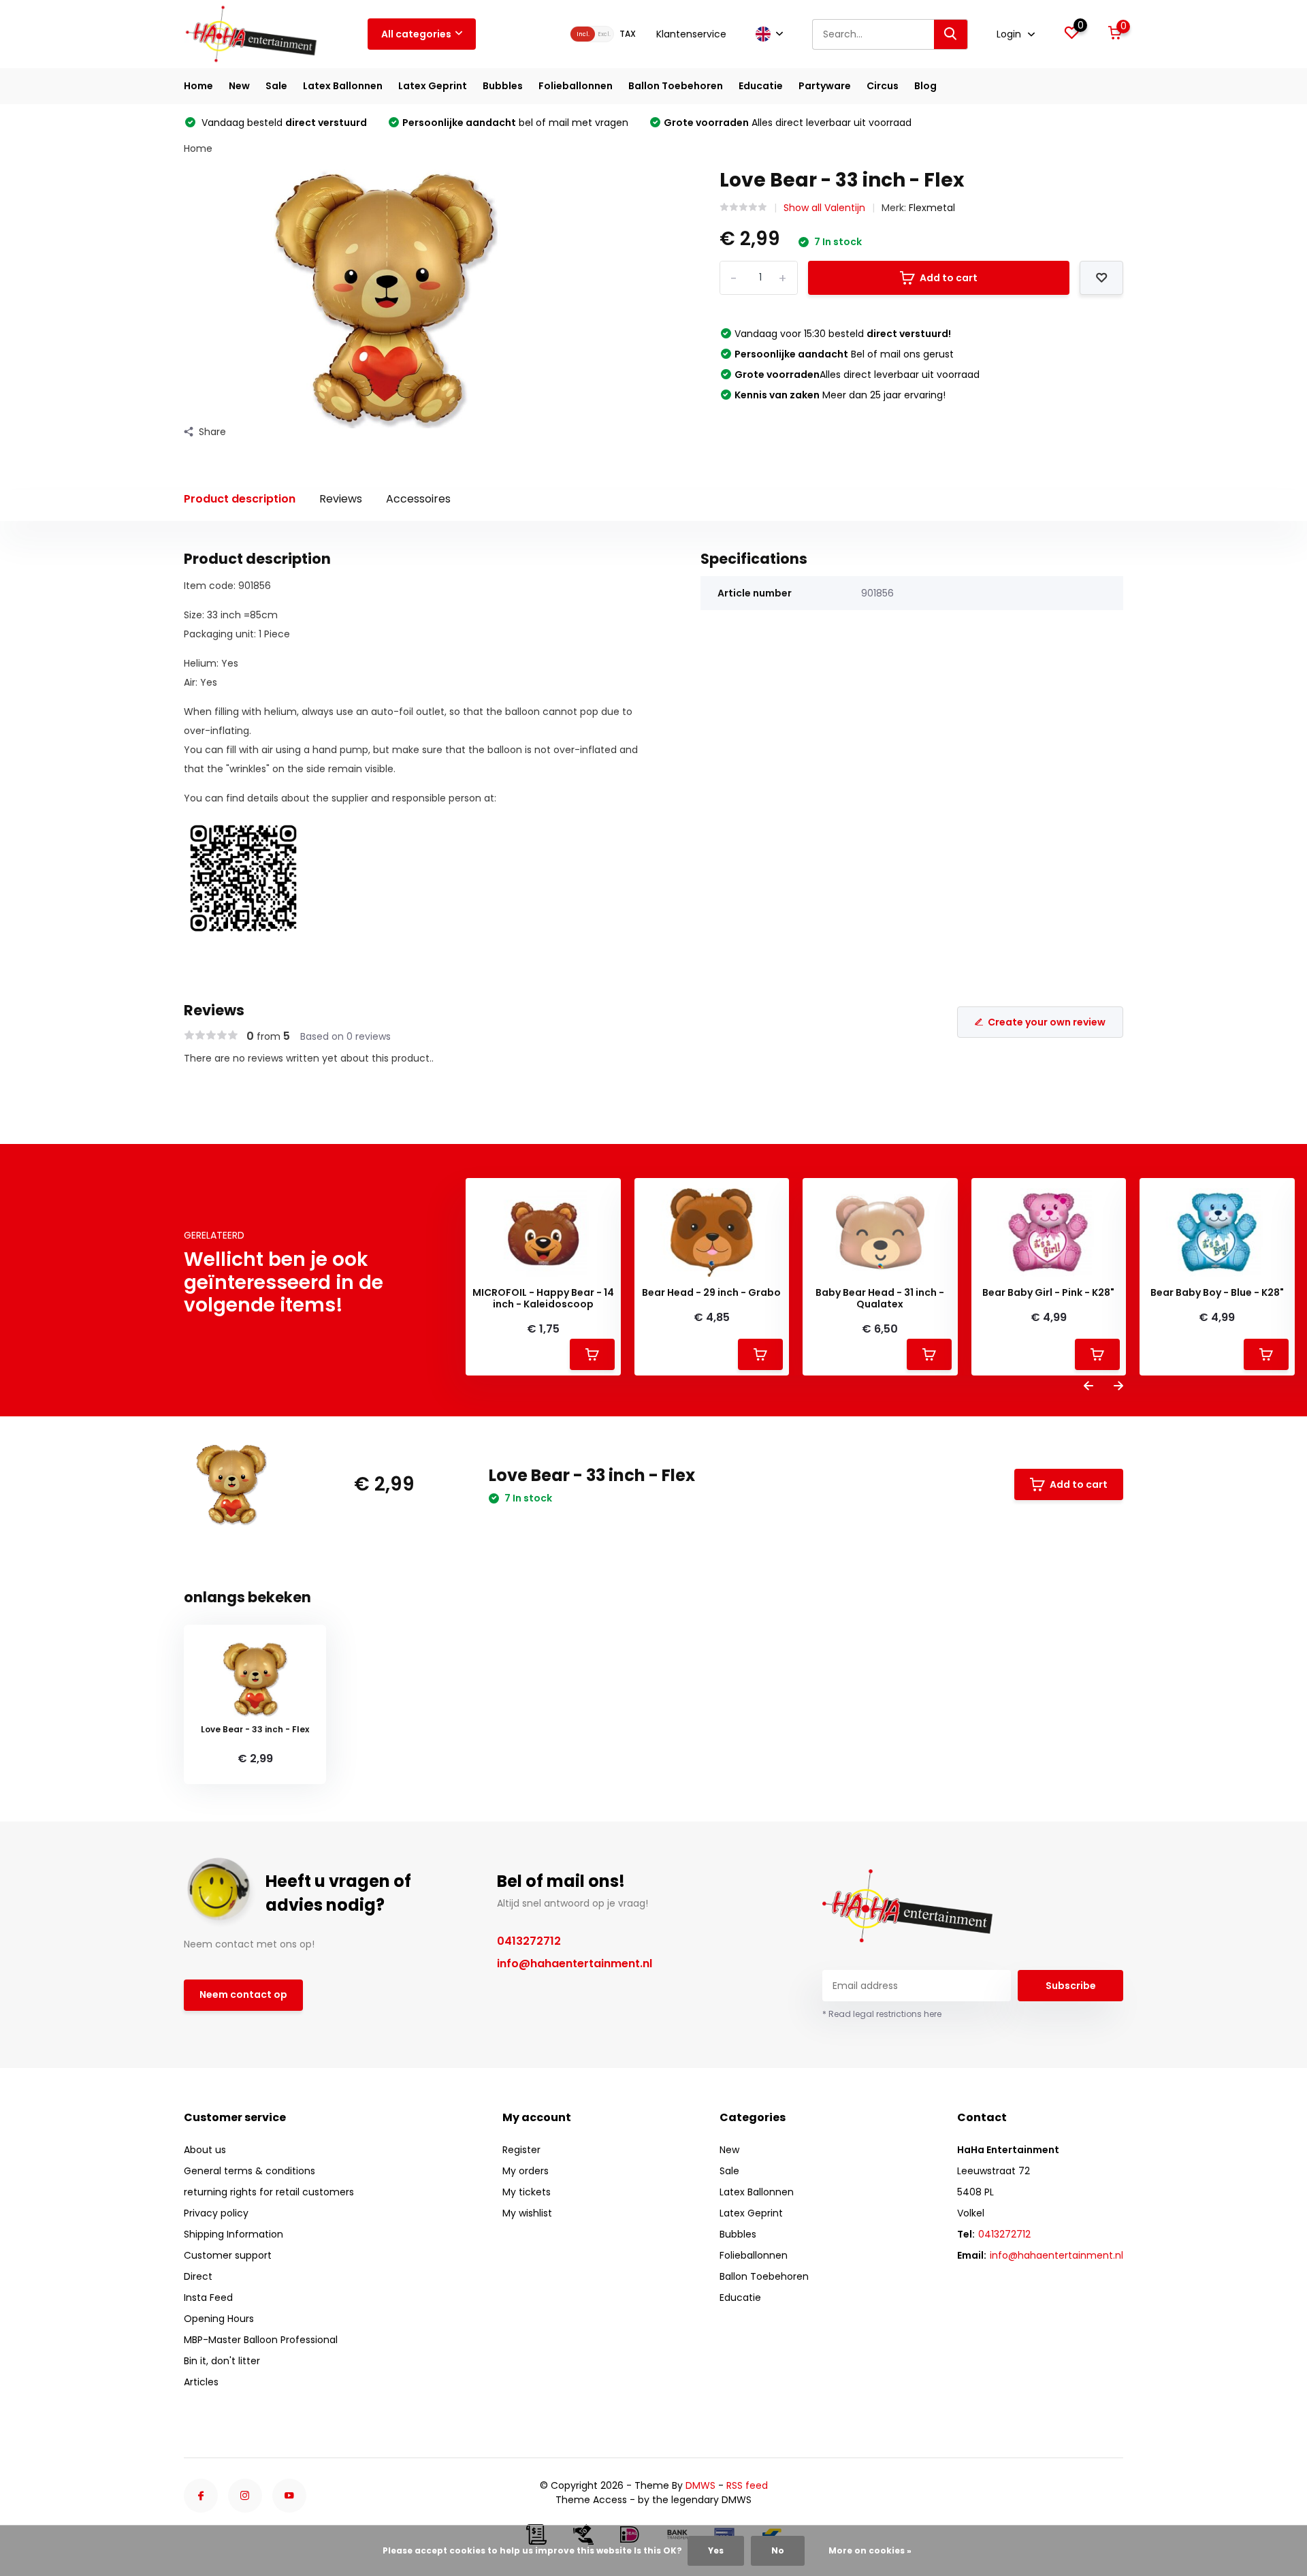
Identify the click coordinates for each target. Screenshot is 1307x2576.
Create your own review (1047, 1022)
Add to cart (949, 278)
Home (198, 86)
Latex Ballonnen (343, 86)
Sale (276, 86)
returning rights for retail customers (269, 2192)
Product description (240, 499)
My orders (526, 2171)
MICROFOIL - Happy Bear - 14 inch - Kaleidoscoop (543, 1299)
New (239, 86)
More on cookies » (870, 2550)
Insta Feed (208, 2297)
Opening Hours (219, 2319)
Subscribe (1071, 1986)
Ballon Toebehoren (676, 86)
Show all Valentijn (824, 208)
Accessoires (418, 499)
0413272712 (529, 1941)
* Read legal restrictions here (882, 2014)
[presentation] (1088, 1387)
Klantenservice (691, 34)
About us (205, 2150)
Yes (716, 2550)
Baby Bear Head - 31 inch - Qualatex (880, 1299)
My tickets (527, 2192)
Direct (198, 2276)
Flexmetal (932, 208)
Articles (201, 2382)
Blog (925, 86)
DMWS (700, 2485)
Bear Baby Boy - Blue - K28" (1217, 1293)
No (778, 2550)
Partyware (825, 86)
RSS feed (747, 2485)
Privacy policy (216, 2213)
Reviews (341, 499)
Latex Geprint (433, 86)
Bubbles (503, 86)
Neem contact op (243, 1994)
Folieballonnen (576, 86)
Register (521, 2150)
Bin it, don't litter (222, 2361)
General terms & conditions (249, 2171)
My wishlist (527, 2213)
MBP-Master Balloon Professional (261, 2340)
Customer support (228, 2255)
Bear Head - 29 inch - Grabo (711, 1293)
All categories (416, 34)
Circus (883, 86)
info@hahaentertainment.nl (575, 1963)
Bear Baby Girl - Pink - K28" (1048, 1293)
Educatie (761, 86)
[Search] (951, 34)
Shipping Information (233, 2234)
